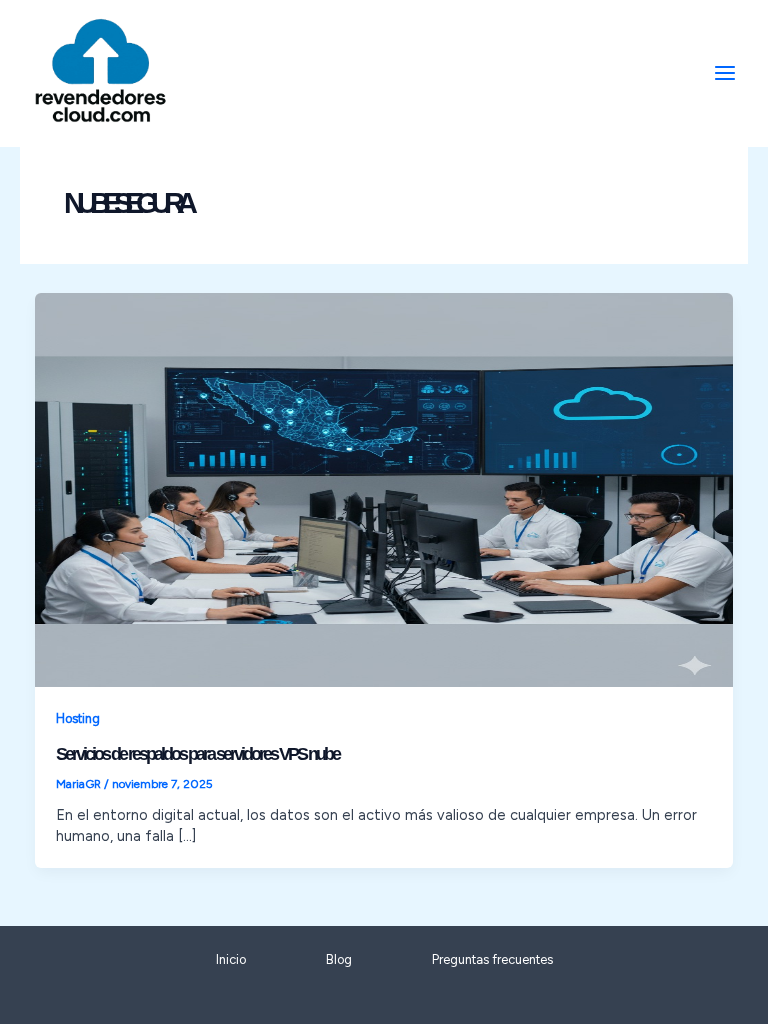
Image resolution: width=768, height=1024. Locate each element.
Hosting (78, 718)
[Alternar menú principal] (725, 73)
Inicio (231, 959)
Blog (339, 959)
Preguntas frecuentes (492, 959)
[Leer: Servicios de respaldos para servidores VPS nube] (384, 489)
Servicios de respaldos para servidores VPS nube (197, 753)
